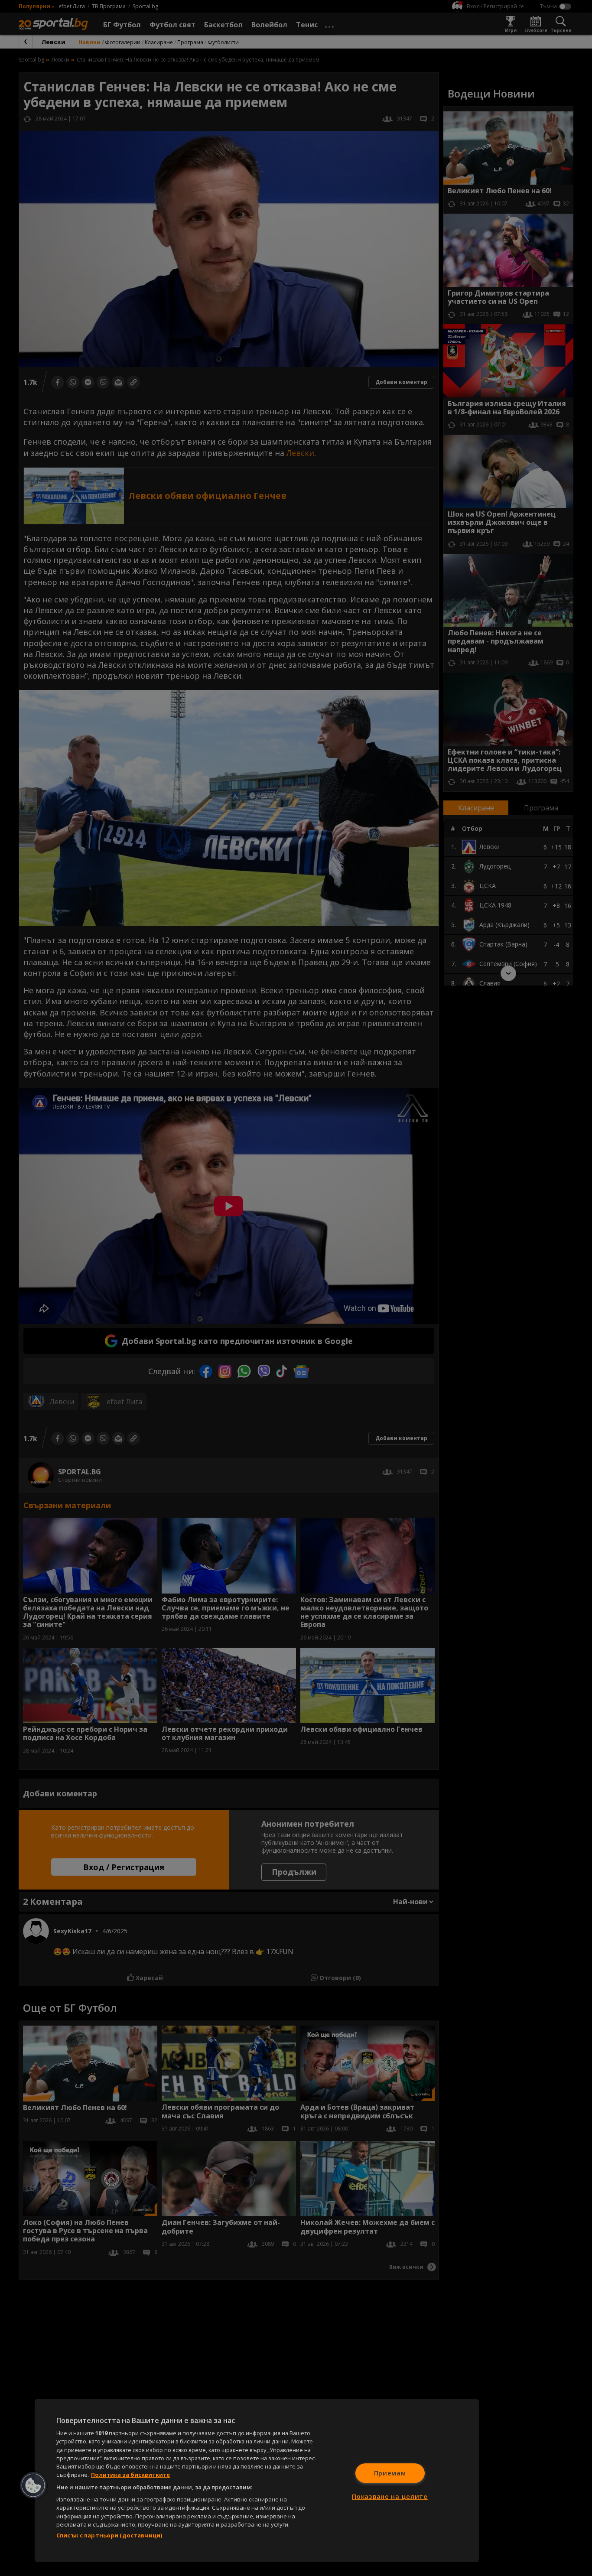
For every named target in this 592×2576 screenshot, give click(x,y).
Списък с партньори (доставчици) (109, 2535)
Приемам (390, 2473)
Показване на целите (390, 2496)
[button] (33, 2485)
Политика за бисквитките (130, 2475)
